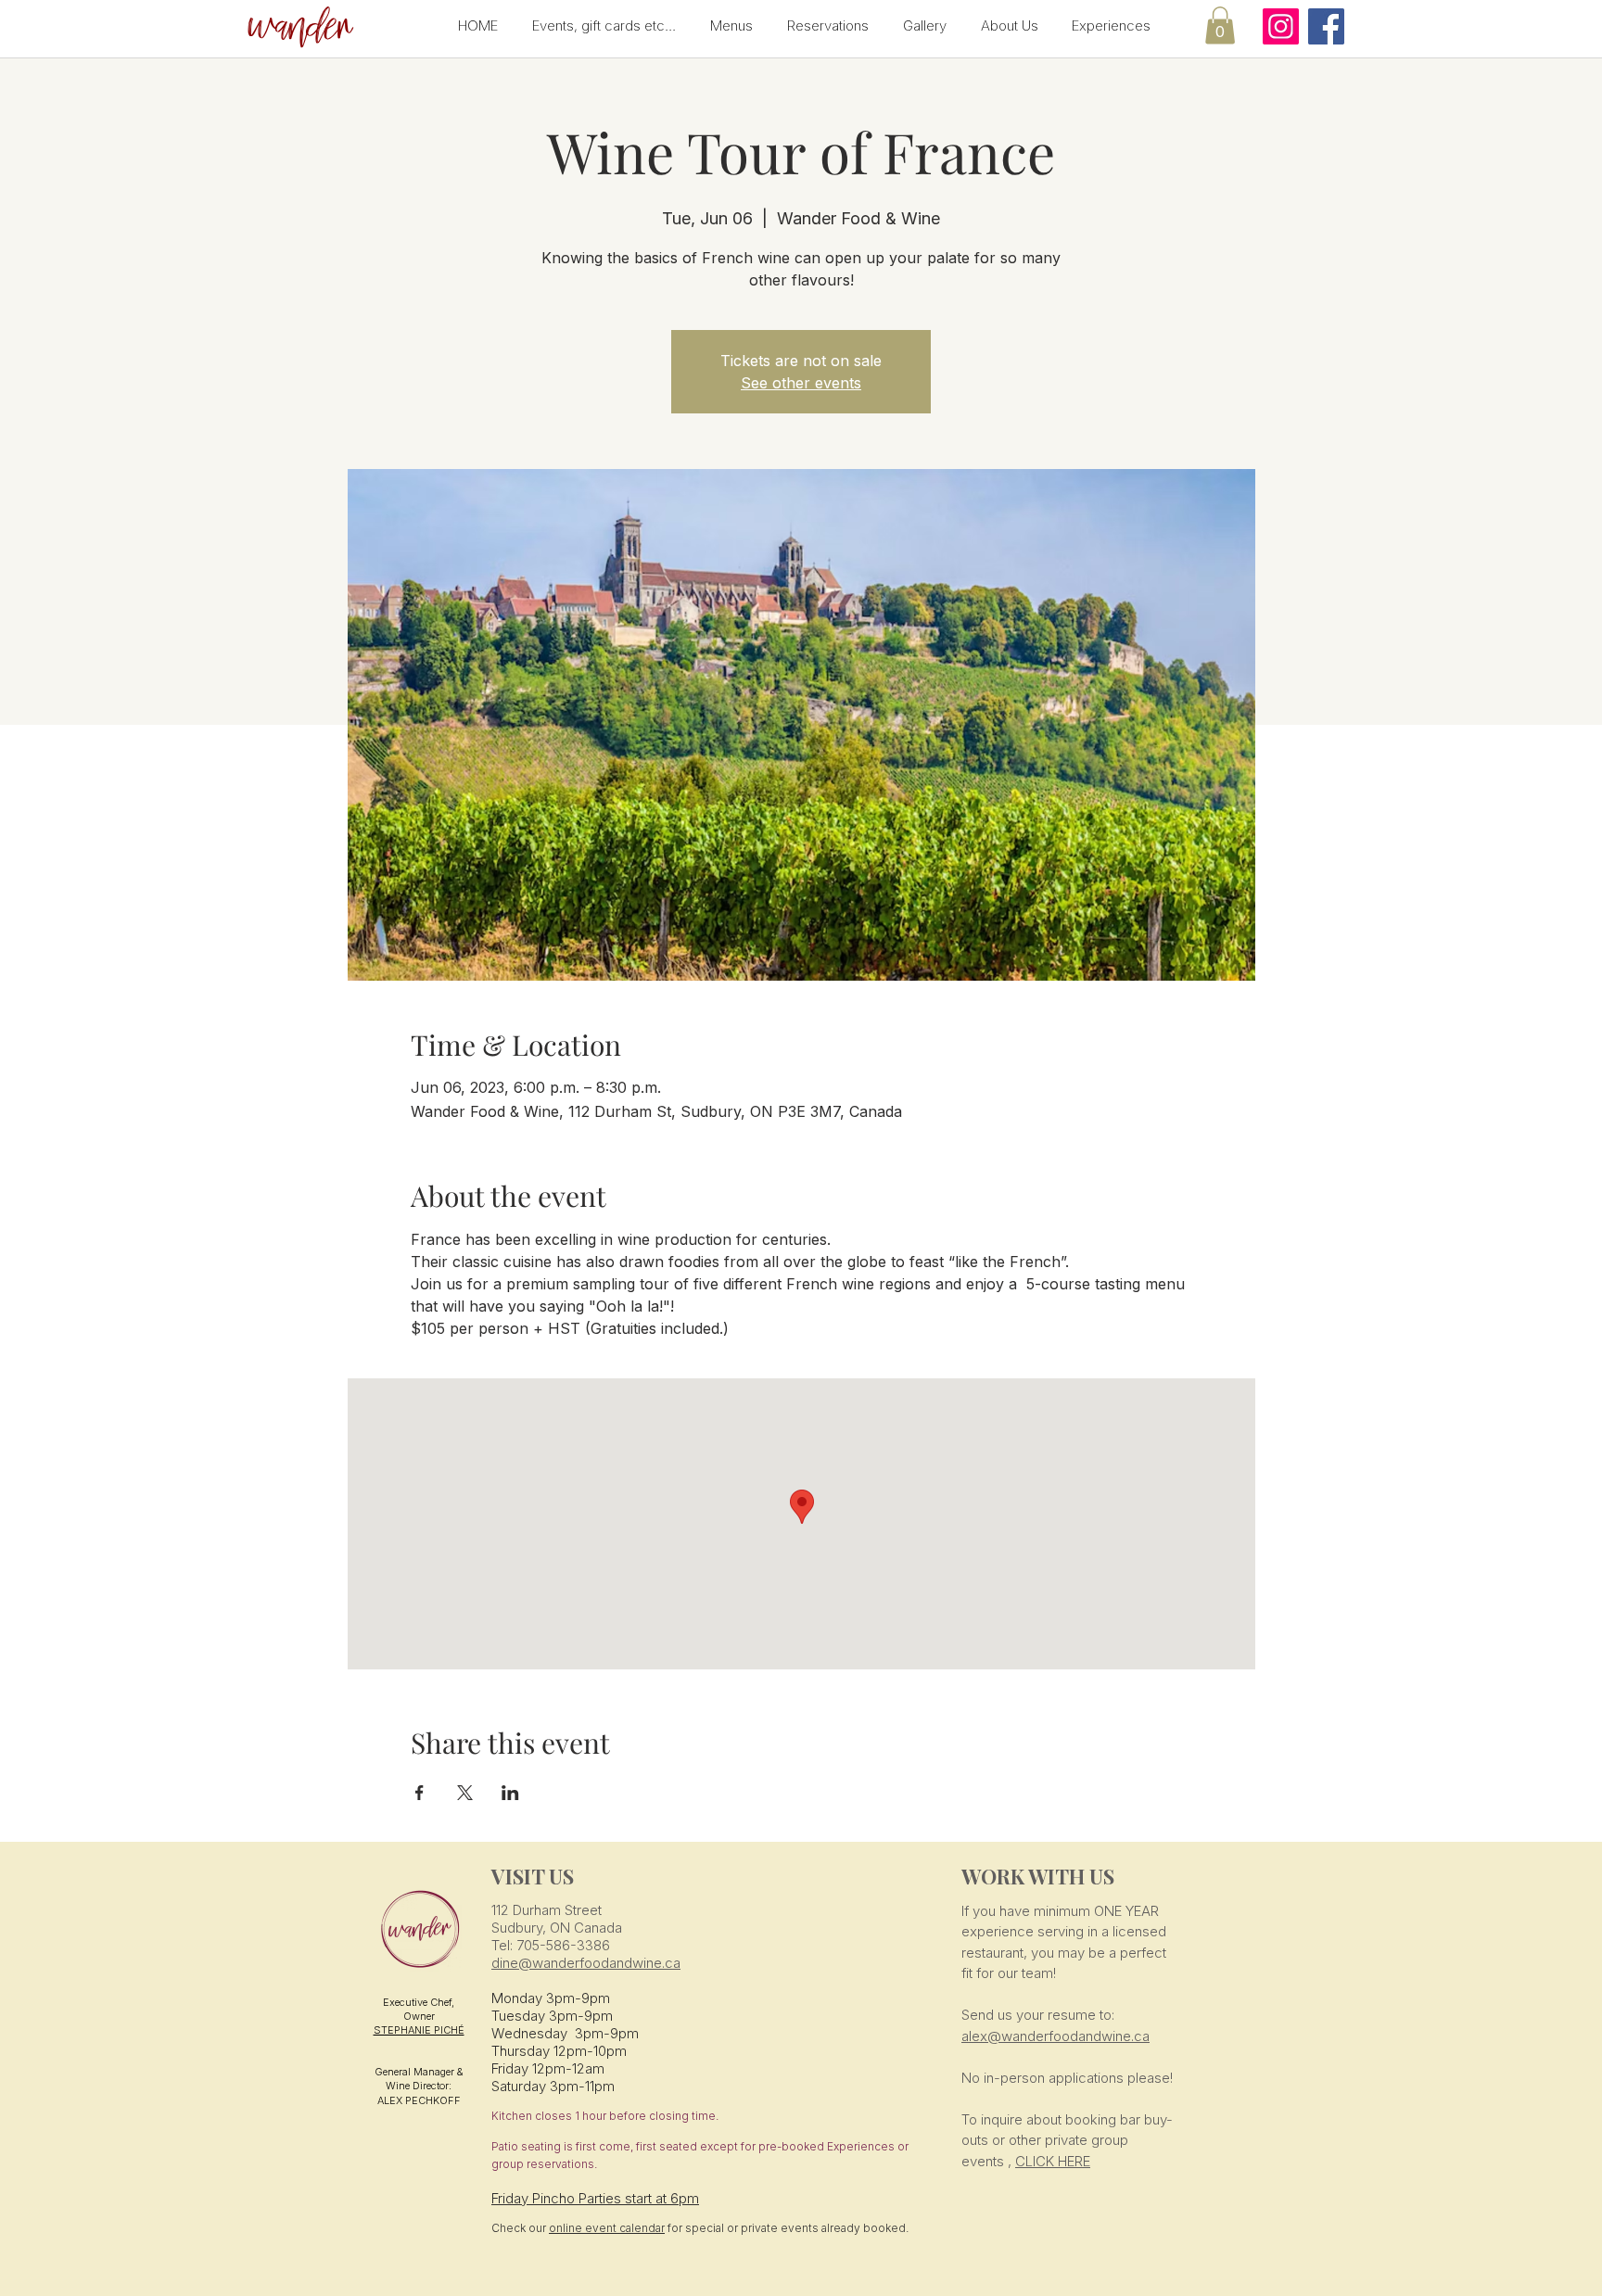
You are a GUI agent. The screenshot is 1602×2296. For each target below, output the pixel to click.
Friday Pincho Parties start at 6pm (595, 2198)
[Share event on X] (465, 1793)
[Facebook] (1326, 26)
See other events (801, 383)
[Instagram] (1281, 26)
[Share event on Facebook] (420, 1793)
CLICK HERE (1053, 2161)
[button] (298, 28)
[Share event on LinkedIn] (510, 1793)
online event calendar (607, 2228)
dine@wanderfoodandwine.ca (586, 1963)
